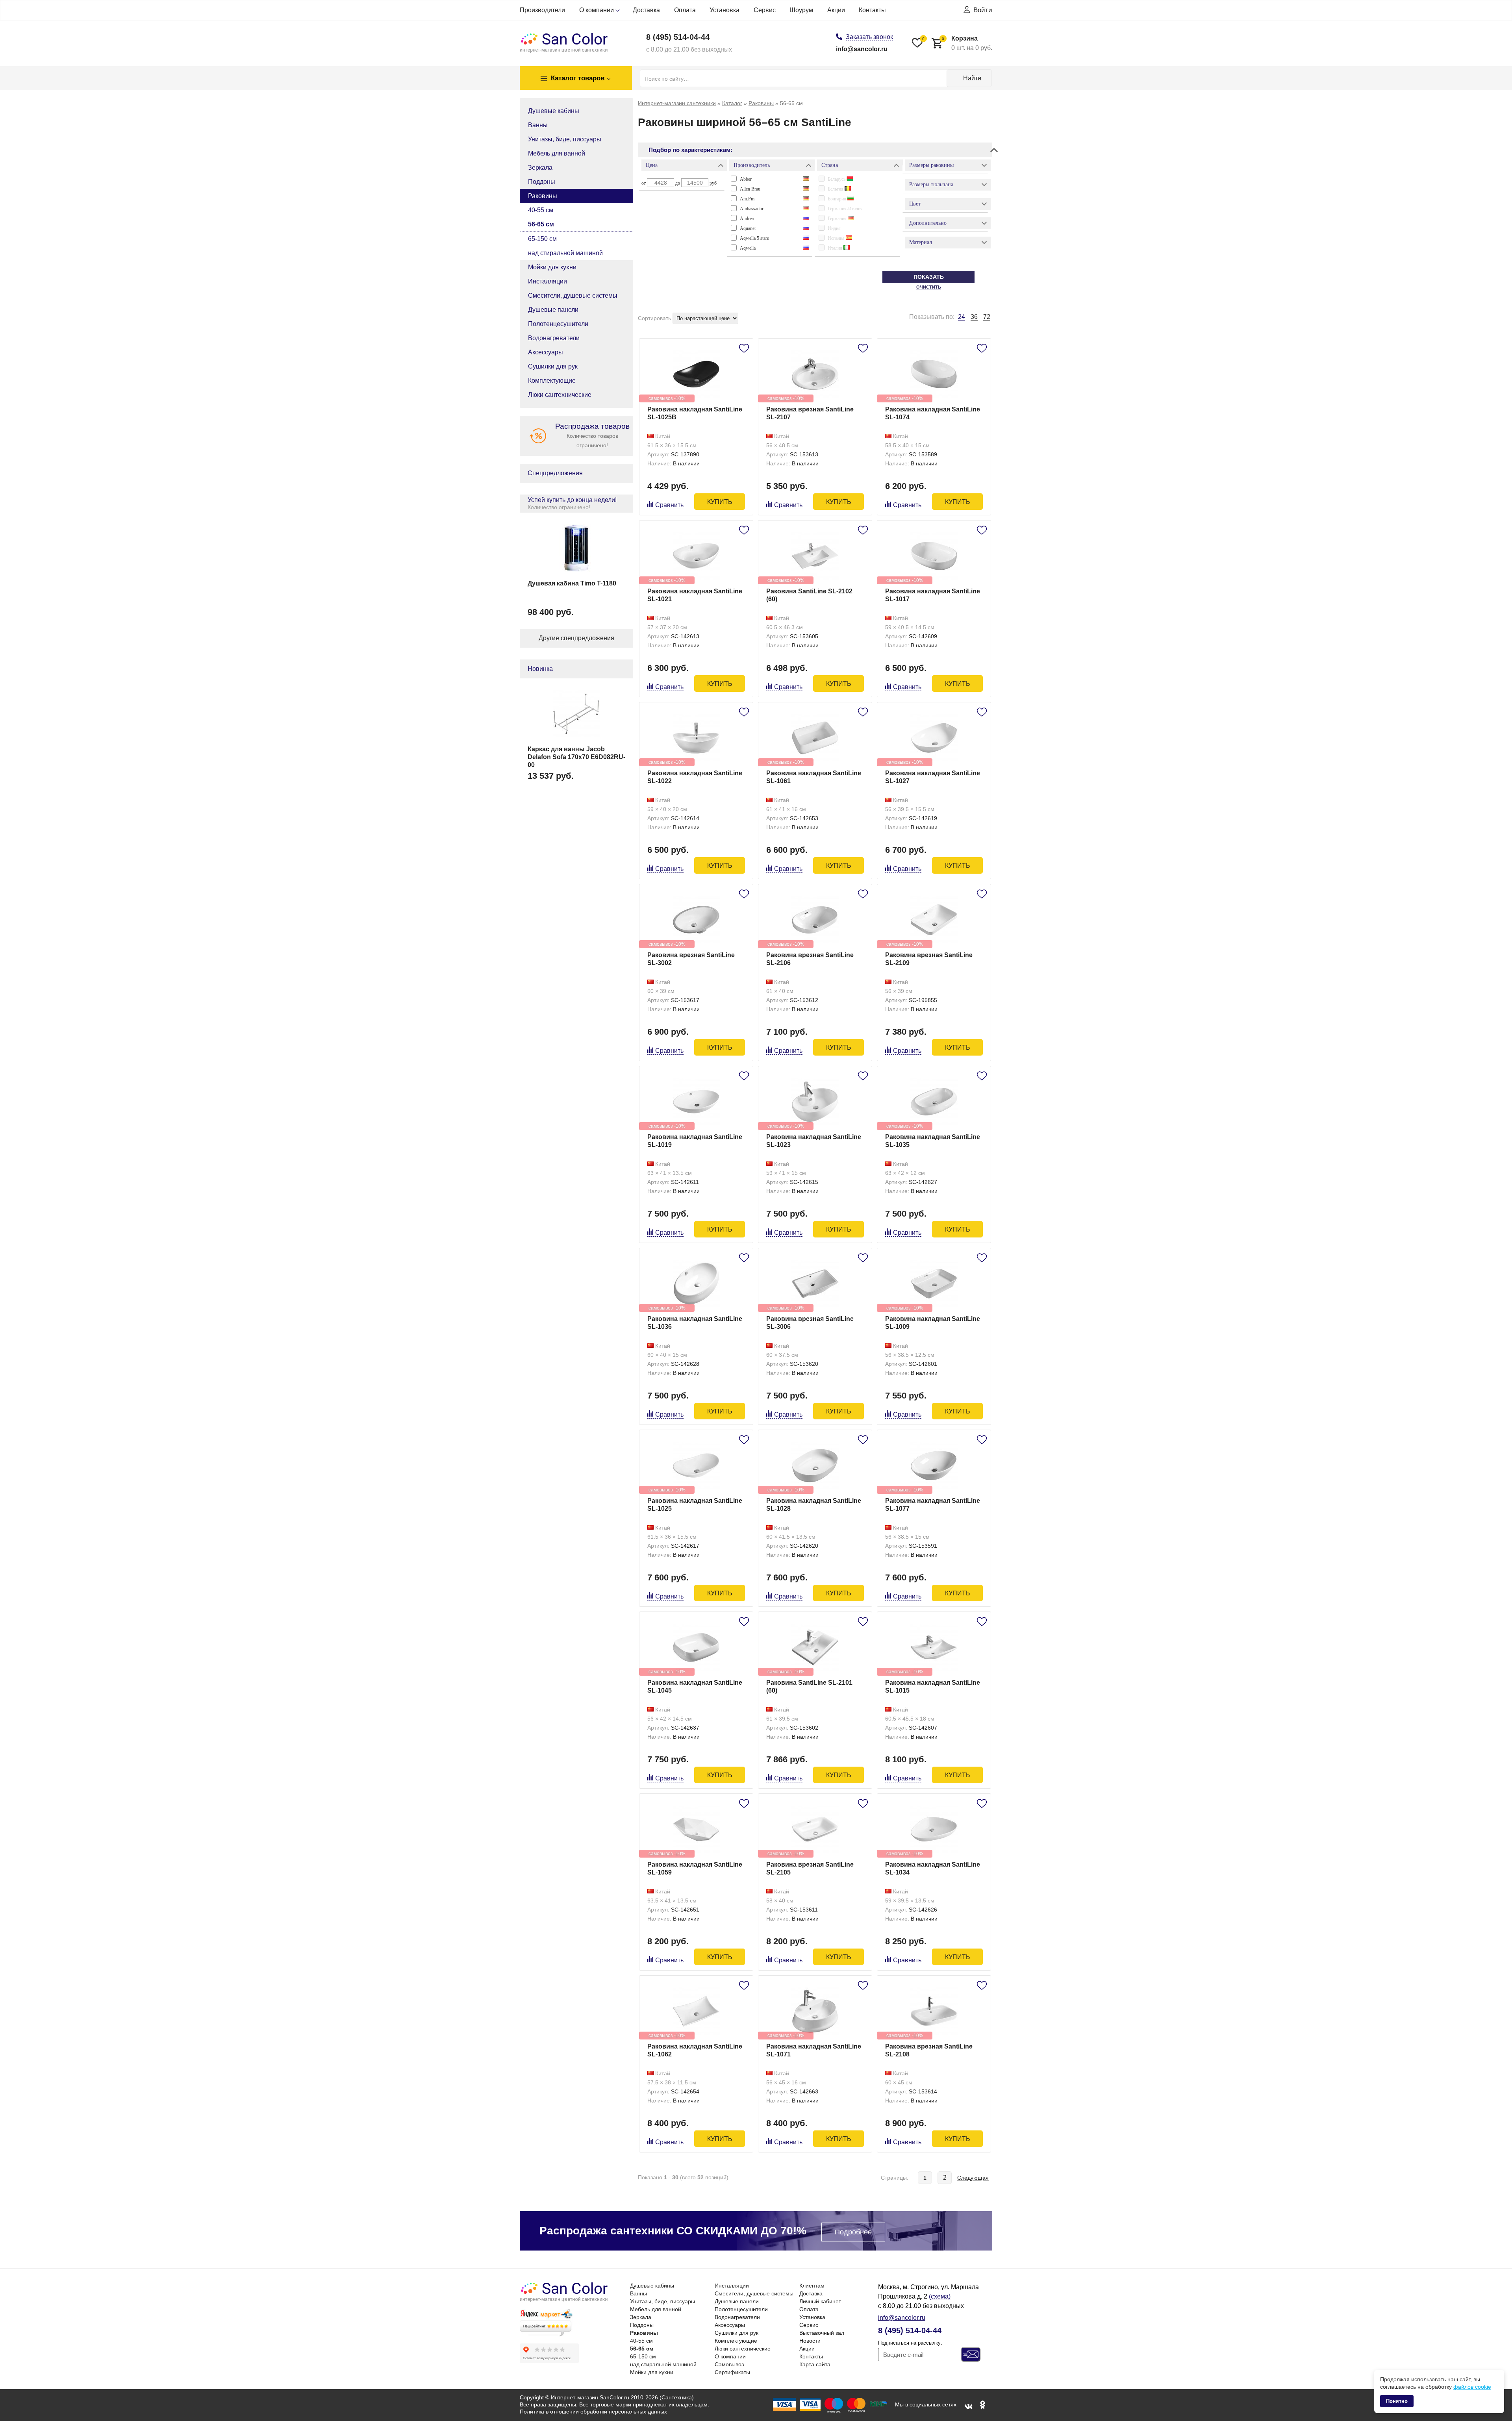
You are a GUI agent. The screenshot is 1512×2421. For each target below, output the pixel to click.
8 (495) (678, 37)
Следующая (973, 2178)
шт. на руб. (967, 43)
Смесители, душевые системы (573, 295)
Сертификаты (732, 2372)
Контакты (872, 10)
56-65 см (541, 224)
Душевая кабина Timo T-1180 (572, 583)
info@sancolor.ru (862, 49)
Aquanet (748, 228)
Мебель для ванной (557, 153)
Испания (837, 238)
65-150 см (542, 239)
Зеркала (540, 168)
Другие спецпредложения (576, 638)
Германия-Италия (845, 209)
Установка (724, 10)
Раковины (543, 196)
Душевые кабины (554, 111)
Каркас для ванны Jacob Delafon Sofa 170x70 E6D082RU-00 (576, 757)
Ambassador (752, 209)
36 (974, 317)
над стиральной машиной (565, 253)
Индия (834, 228)
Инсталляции (548, 281)
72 (987, 317)
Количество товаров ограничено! (592, 435)
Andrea (747, 219)
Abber (746, 179)
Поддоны (542, 182)
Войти (983, 10)
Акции (836, 10)
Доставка (646, 10)
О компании (597, 10)
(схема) (940, 2296)
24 (962, 317)
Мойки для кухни (552, 267)
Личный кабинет (820, 2301)
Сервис (765, 10)
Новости (810, 2341)
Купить (720, 502)
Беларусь (837, 179)
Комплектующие (552, 381)
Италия (836, 248)
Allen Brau (750, 189)
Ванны (538, 125)
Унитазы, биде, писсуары (565, 139)
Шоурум (801, 10)
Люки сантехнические (560, 395)
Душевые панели (553, 310)
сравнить (669, 505)
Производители (542, 10)
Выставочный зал (822, 2333)
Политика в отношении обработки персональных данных (593, 2412)
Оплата (685, 10)
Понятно (1397, 2401)
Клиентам (812, 2286)
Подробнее (853, 2232)
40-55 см (541, 210)
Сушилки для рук (553, 366)
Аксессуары (546, 352)
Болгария (838, 199)
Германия (838, 219)
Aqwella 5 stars (754, 238)
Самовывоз (729, 2364)
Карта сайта (815, 2364)
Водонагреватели (554, 338)
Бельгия (836, 189)
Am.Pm (747, 199)
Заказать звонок (869, 37)
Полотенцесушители (558, 324)
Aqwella (748, 248)
